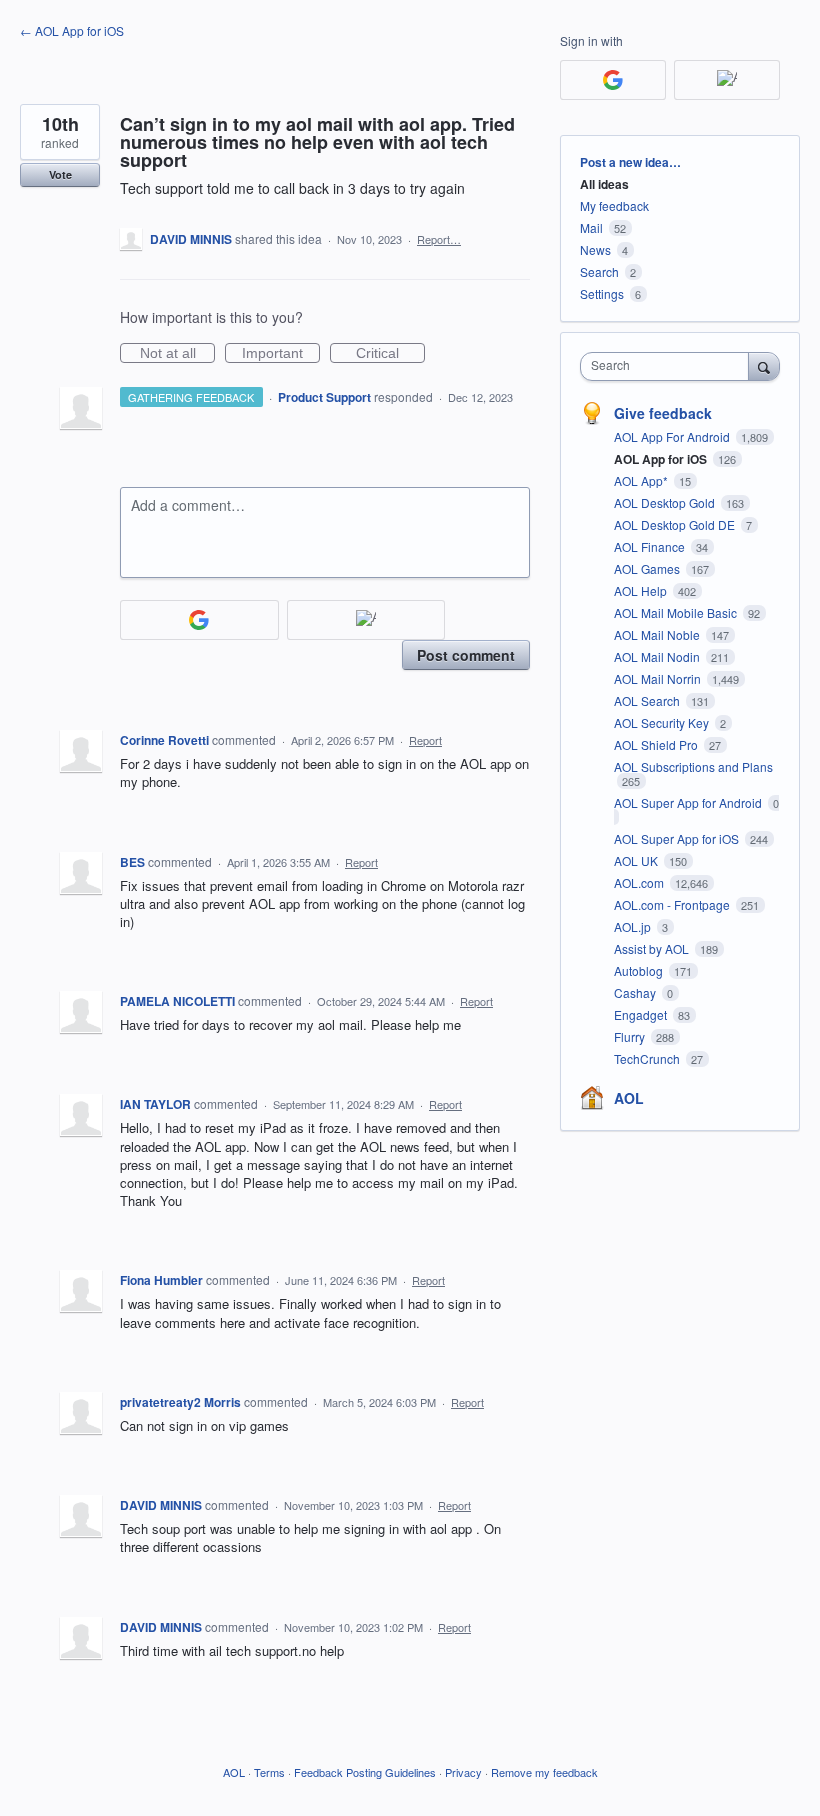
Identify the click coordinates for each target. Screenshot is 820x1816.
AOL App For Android (673, 436)
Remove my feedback (544, 1772)
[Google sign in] (199, 620)
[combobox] (669, 366)
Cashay (636, 992)
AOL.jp (634, 926)
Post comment (466, 655)
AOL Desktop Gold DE (676, 524)
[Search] (764, 366)
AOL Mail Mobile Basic (677, 612)
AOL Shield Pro (657, 744)
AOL (629, 1098)
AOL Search (648, 700)
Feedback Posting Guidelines (365, 1772)
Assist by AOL (653, 948)
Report (425, 740)
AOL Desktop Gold (666, 502)
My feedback (614, 205)
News (595, 249)
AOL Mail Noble (658, 634)
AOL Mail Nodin (658, 656)
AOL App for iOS (662, 459)
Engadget (642, 1014)
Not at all (177, 354)
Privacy (463, 1772)
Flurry (631, 1036)
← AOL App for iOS (72, 30)
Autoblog (640, 970)
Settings (602, 293)
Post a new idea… (630, 162)
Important (281, 354)
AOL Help (642, 590)
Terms (269, 1772)
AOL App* (642, 480)
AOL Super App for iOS (678, 838)
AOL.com (640, 882)
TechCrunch (648, 1058)
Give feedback (663, 413)
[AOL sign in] (366, 620)
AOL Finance (651, 546)
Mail (591, 227)
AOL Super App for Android (689, 802)
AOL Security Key (663, 722)
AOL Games (648, 568)
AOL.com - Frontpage (673, 904)
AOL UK (637, 860)
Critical (390, 354)
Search (599, 271)
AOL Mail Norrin (659, 678)
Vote (60, 174)
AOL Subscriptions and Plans (693, 766)
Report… (439, 239)
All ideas (604, 184)
